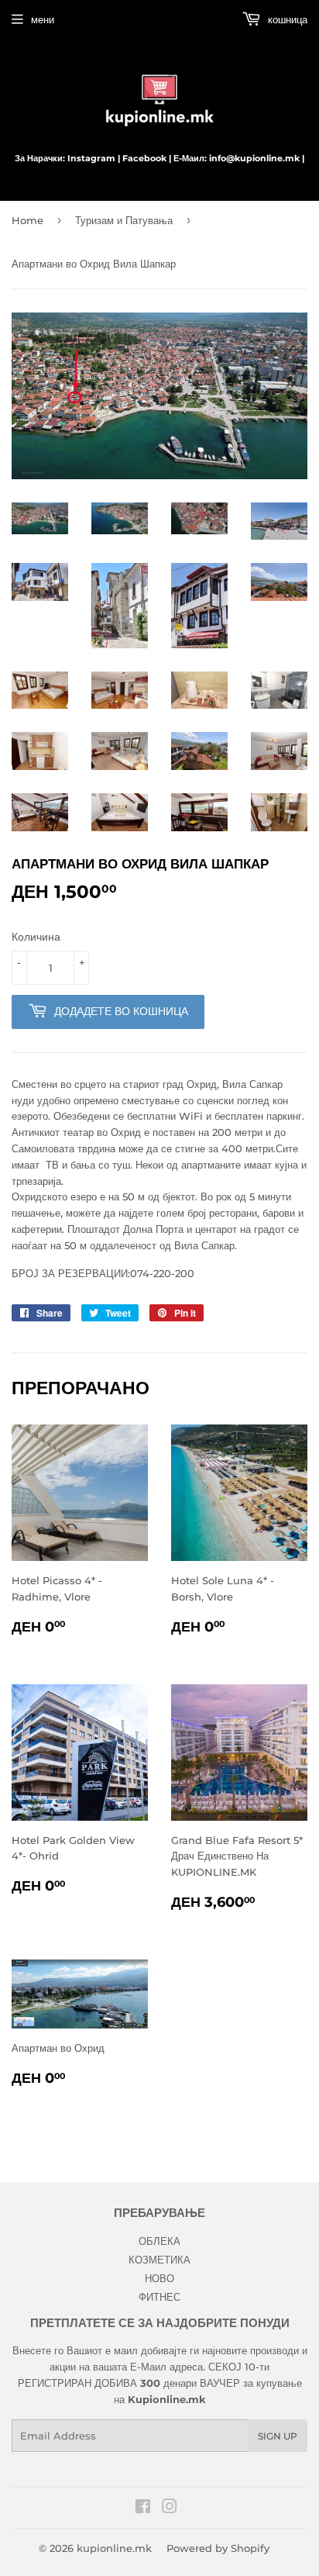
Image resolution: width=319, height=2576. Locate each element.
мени (43, 19)
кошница (286, 19)
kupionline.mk (114, 2548)
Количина (36, 937)
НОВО (159, 2278)
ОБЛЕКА (159, 2241)
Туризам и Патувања (124, 220)
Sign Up (278, 2436)
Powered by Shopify (218, 2548)
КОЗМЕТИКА (159, 2260)
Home (27, 220)
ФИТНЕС (159, 2297)
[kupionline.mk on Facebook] (143, 2509)
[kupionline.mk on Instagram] (170, 2509)
